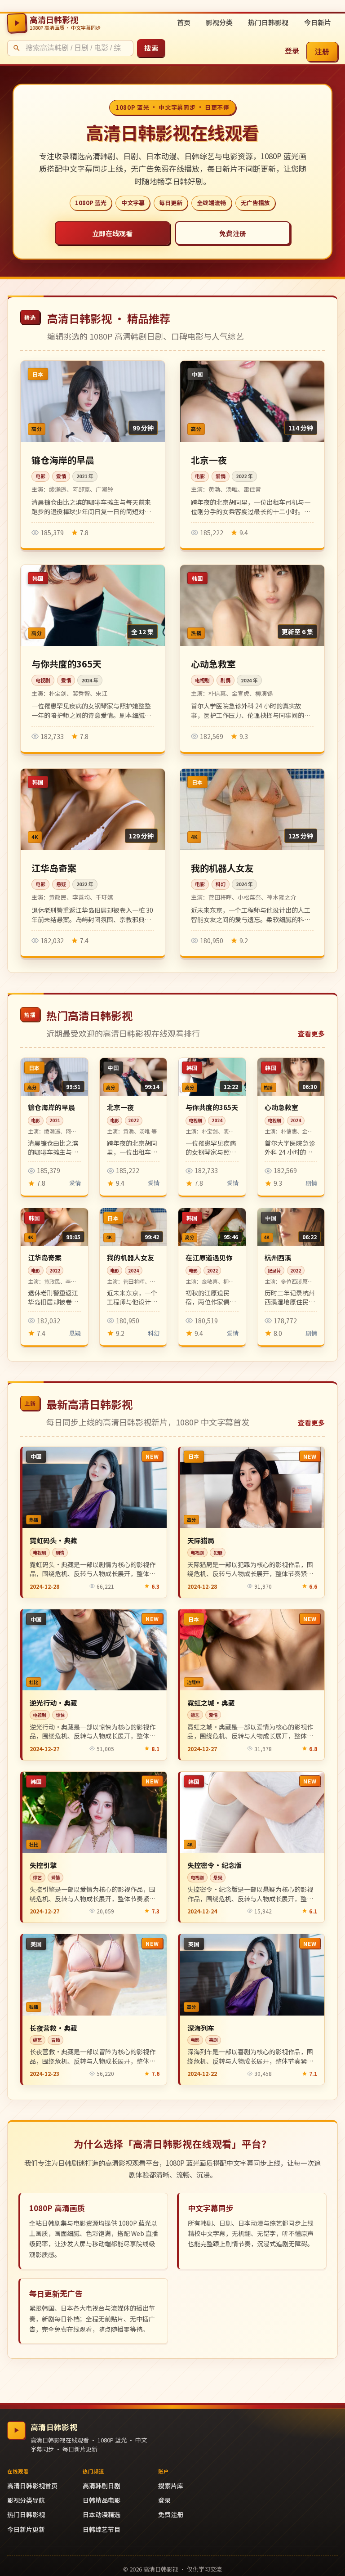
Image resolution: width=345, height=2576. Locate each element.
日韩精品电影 (102, 2500)
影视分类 (219, 22)
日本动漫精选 (102, 2514)
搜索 (151, 48)
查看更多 (311, 1033)
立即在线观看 (112, 233)
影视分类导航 (26, 2500)
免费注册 (233, 233)
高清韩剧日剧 (102, 2486)
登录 (292, 50)
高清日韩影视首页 (32, 2486)
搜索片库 (171, 2486)
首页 (184, 22)
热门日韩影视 (268, 22)
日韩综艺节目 (102, 2529)
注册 (322, 51)
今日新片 (318, 22)
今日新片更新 (26, 2529)
